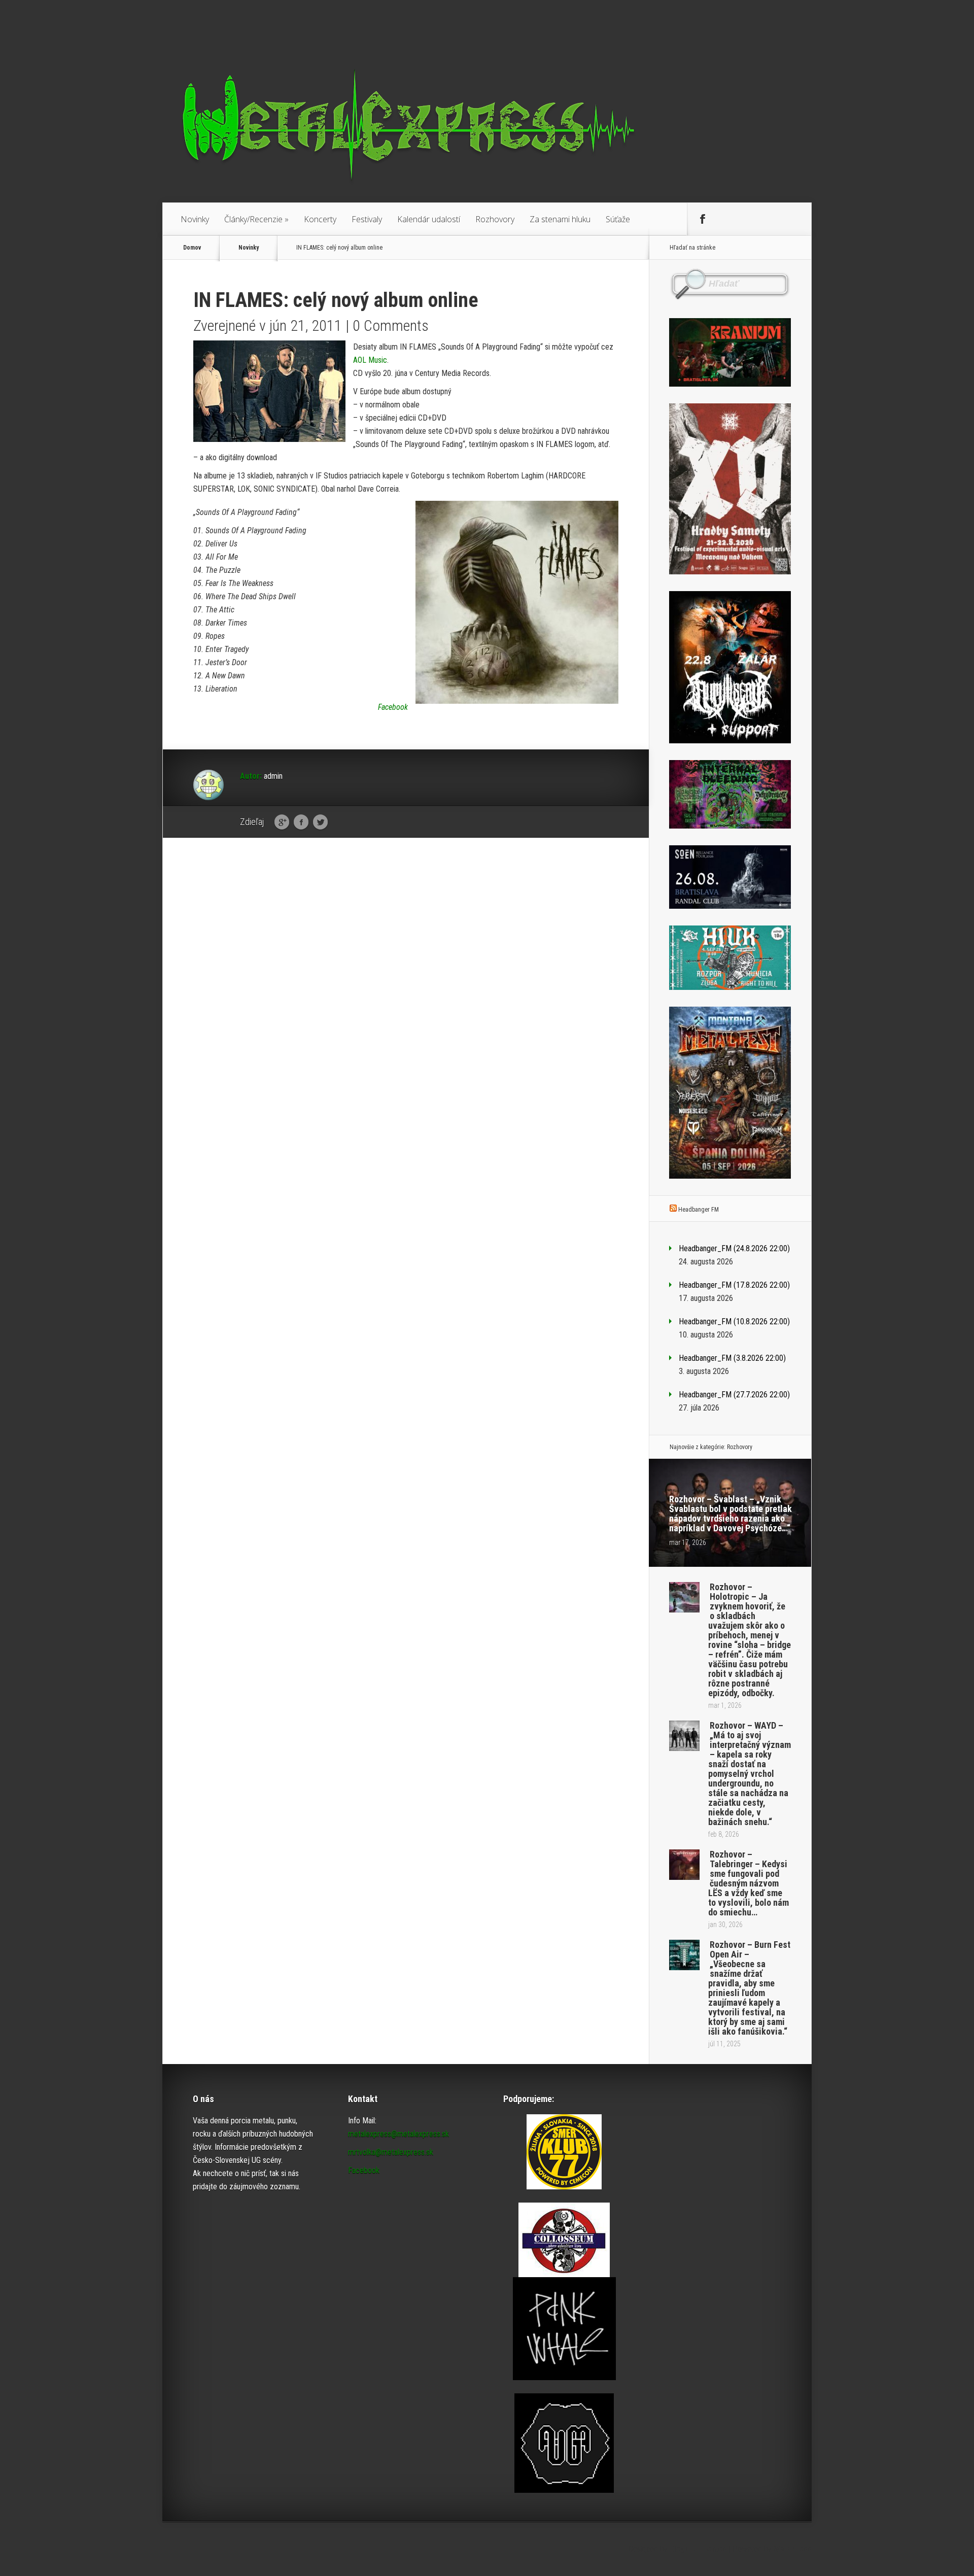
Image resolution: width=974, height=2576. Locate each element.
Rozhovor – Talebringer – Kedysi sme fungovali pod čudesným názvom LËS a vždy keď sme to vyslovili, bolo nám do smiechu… (749, 1883)
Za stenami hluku (560, 219)
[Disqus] (406, 1003)
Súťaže (618, 219)
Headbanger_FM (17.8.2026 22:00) (734, 1285)
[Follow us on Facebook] (703, 219)
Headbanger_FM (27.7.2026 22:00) (734, 1395)
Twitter (320, 822)
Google (282, 822)
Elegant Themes (698, 2549)
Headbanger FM (699, 1210)
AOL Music (370, 360)
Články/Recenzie (256, 219)
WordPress (793, 2549)
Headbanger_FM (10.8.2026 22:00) (734, 1321)
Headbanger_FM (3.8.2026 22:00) (732, 1358)
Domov (192, 248)
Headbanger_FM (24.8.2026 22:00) (734, 1248)
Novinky (195, 219)
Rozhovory (495, 219)
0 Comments (391, 325)
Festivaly (367, 219)
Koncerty (320, 219)
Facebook (301, 822)
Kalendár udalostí (429, 219)
